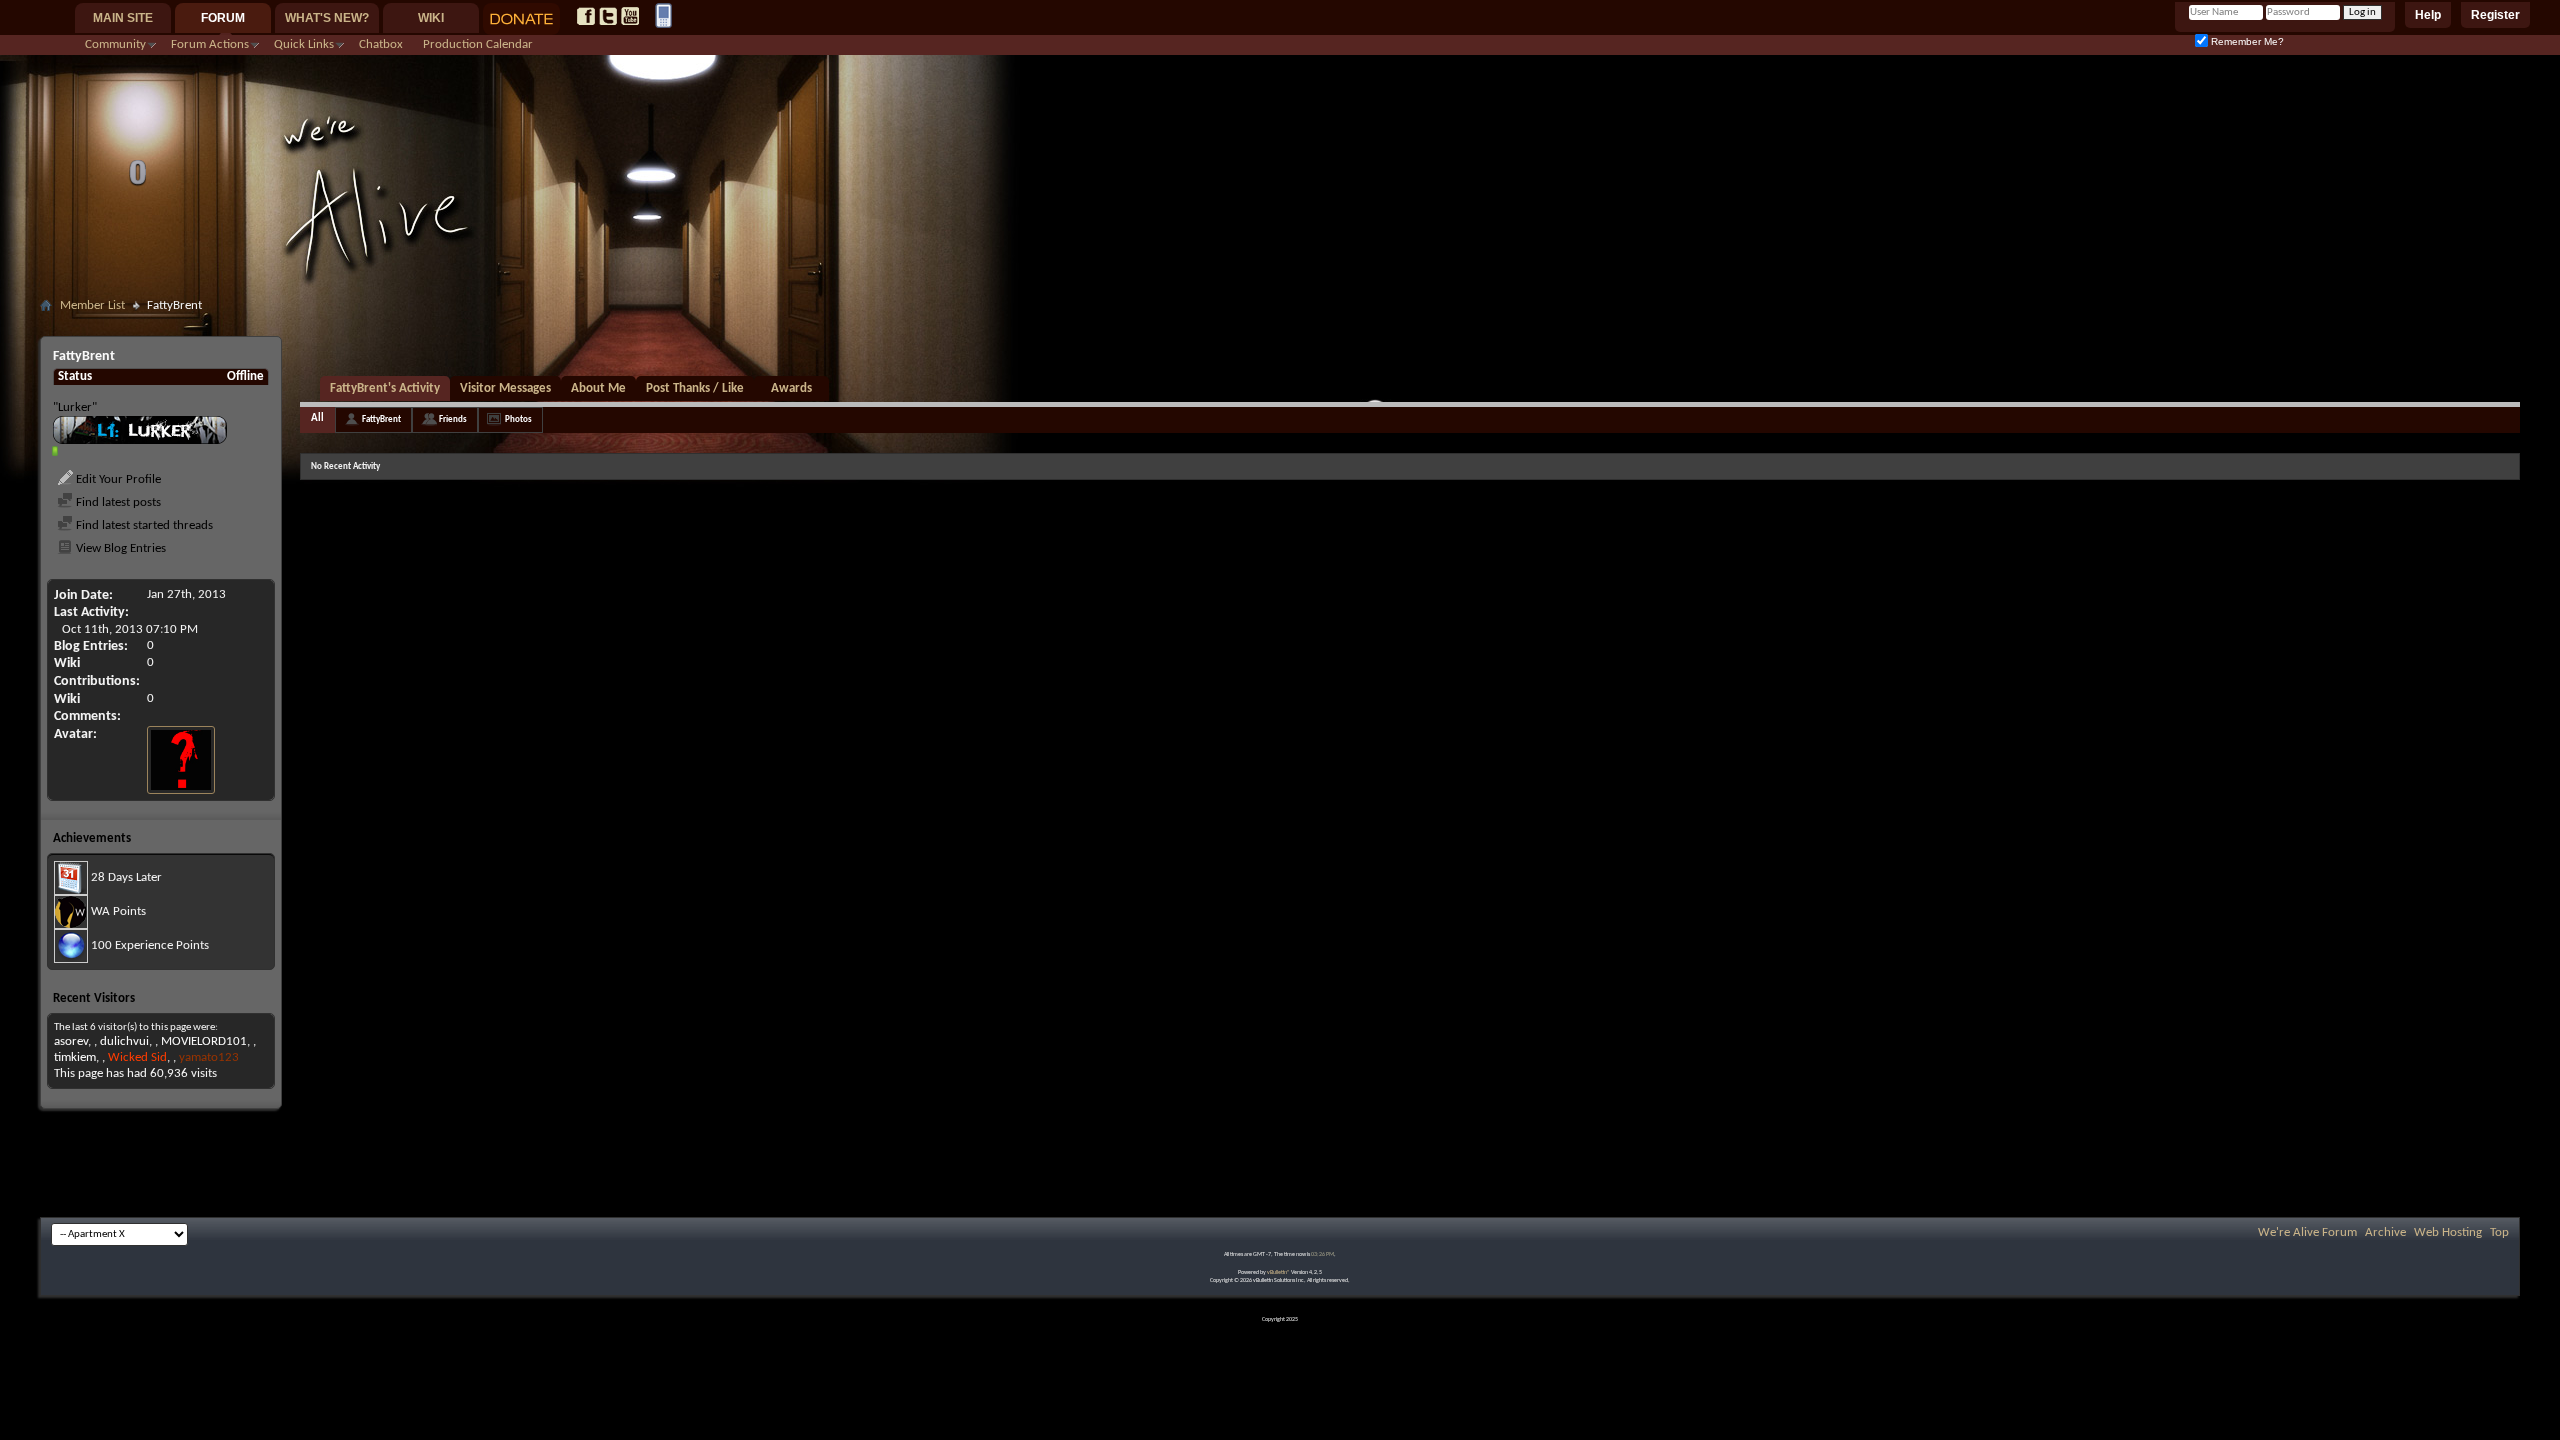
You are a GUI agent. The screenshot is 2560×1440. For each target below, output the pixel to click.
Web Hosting (2448, 1232)
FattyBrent (381, 419)
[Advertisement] (1280, 326)
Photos (518, 419)
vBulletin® (1278, 1272)
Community (115, 44)
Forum (223, 18)
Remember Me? (2246, 41)
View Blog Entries (119, 548)
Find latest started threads (143, 525)
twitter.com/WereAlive (608, 16)
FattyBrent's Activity (385, 388)
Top (2499, 1232)
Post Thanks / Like (695, 388)
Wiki (431, 18)
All (317, 418)
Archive (2385, 1232)
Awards (791, 388)
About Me (598, 388)
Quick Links (304, 44)
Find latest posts (117, 502)
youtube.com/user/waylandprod (630, 16)
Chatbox (381, 44)
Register (2495, 15)
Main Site (123, 18)
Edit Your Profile (117, 479)
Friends (453, 419)
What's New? (327, 18)
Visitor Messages (505, 388)
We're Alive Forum (2307, 1232)
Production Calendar (478, 44)
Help (2428, 15)
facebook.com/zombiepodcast (586, 16)
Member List (92, 305)
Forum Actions (210, 44)
